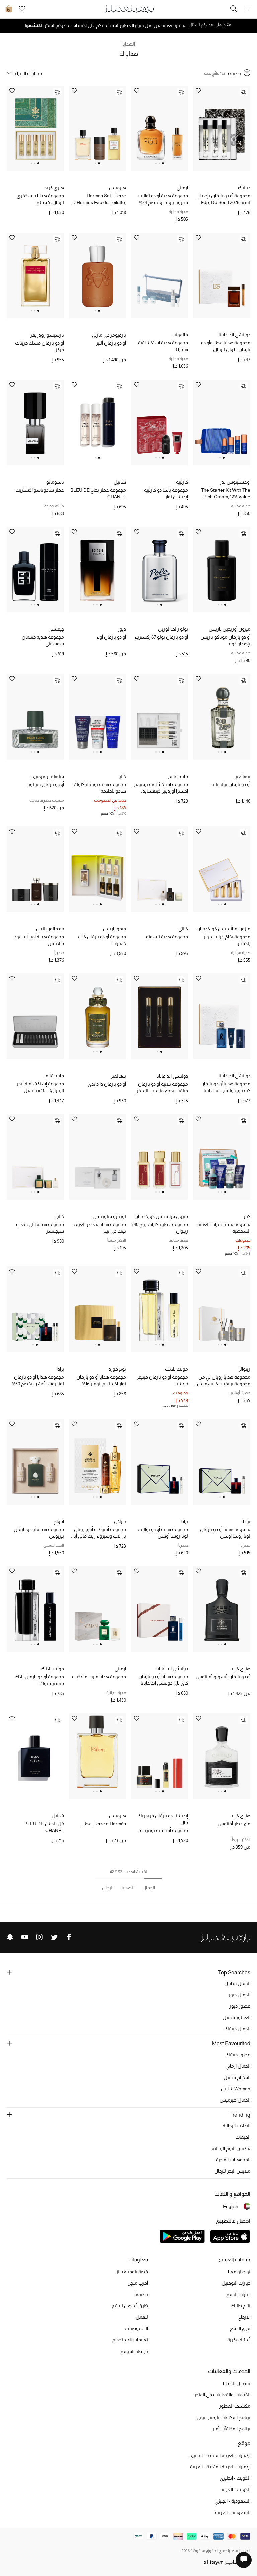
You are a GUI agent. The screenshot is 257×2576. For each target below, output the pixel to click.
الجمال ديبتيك (237, 2029)
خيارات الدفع (238, 2294)
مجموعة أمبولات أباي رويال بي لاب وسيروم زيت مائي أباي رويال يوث (98, 1533)
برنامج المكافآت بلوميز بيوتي (224, 2417)
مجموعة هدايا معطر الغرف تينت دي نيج (100, 1228)
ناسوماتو (55, 482)
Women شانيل (236, 2089)
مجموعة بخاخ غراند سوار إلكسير (227, 940)
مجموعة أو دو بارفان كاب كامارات (102, 940)
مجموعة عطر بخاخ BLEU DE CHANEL (98, 493)
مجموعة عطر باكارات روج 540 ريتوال (160, 1228)
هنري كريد (54, 188)
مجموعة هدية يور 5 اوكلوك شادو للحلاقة (100, 788)
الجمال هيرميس (235, 2100)
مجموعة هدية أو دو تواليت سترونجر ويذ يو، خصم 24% (163, 199)
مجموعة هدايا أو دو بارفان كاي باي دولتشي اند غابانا (163, 1680)
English (231, 2206)
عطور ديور (240, 2006)
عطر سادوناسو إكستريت (40, 490)
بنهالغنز (243, 776)
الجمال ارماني (238, 2066)
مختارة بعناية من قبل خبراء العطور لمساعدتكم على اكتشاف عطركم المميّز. (115, 25)
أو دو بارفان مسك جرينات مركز (39, 346)
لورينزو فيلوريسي (109, 1216)
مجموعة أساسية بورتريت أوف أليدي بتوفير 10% (164, 1831)
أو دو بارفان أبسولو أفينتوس (223, 1677)
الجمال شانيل (237, 1983)
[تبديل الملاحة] (248, 9)
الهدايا (129, 44)
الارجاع (244, 2317)
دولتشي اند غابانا (234, 335)
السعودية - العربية (233, 2512)
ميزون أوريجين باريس (230, 629)
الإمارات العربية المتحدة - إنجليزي (220, 2455)
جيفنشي (56, 629)
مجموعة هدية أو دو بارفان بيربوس (39, 1533)
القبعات (243, 2137)
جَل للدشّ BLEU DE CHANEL (44, 1827)
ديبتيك (244, 188)
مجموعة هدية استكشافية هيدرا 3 (163, 346)
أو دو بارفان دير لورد (45, 784)
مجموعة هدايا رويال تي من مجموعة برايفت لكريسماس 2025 (224, 1381)
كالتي (183, 929)
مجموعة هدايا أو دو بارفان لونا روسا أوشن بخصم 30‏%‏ (38, 1380)
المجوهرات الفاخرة (233, 2160)
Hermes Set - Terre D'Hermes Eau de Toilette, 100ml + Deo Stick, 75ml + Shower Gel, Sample (99, 199)
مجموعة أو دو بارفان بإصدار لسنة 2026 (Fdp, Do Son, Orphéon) (224, 199)
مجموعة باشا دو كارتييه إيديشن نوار (166, 493)
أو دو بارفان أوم (111, 637)
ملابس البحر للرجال (232, 2171)
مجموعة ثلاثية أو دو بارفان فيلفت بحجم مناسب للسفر (162, 1087)
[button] (163, 163)
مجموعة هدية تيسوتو (167, 937)
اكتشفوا (33, 25)
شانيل (120, 482)
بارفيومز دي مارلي (109, 335)
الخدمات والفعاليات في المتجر (222, 2395)
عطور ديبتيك (238, 2055)
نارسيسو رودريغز (47, 335)
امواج (59, 1521)
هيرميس (118, 188)
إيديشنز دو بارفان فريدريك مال (163, 1819)
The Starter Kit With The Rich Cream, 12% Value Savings (226, 494)
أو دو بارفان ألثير (111, 343)
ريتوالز (244, 1369)
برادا (60, 1369)
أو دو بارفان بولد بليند (230, 784)
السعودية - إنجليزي (232, 2501)
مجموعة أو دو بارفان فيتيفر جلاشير (162, 1380)
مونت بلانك (177, 1369)
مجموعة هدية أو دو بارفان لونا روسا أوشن (225, 1533)
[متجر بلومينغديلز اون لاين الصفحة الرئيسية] (128, 9)
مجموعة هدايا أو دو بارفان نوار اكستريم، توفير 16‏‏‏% (101, 1380)
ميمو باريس (115, 929)
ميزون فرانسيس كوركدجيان (223, 929)
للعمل (142, 2317)
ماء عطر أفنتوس (234, 1824)
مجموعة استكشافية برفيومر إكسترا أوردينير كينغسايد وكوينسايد (161, 788)
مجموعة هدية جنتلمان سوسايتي (43, 640)
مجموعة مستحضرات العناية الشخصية (224, 1228)
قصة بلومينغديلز (132, 2272)
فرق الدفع (240, 2328)
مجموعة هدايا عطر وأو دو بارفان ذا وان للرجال (226, 346)
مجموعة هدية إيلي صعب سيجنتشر (40, 1228)
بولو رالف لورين (173, 629)
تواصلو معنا (239, 2272)
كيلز (123, 776)
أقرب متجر (138, 2283)
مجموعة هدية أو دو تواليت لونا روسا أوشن (163, 1533)
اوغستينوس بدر (235, 482)
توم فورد (117, 1369)
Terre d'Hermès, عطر (104, 1824)
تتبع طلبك (240, 2306)
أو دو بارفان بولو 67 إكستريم (161, 637)
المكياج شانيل (237, 2077)
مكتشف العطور (235, 2406)
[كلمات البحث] (234, 9)
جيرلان (120, 1521)
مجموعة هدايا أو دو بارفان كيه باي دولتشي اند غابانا (225, 1087)
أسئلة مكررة (239, 2340)
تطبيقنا (141, 2294)
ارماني (182, 188)
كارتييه (182, 482)
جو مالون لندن (50, 929)
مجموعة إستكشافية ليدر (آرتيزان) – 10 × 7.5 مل (40, 1087)
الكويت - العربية (235, 2489)
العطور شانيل (236, 2017)
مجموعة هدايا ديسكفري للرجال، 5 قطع (40, 199)
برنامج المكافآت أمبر (231, 2429)
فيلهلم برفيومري (48, 776)
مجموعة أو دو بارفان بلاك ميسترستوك (39, 1680)
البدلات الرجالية (236, 2126)
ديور (122, 629)
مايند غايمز (178, 776)
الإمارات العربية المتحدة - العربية (220, 2467)
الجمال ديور (239, 1995)
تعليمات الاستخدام (130, 2340)
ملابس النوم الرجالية (231, 2148)
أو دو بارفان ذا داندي (107, 1084)
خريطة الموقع (134, 2351)
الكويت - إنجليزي (235, 2478)
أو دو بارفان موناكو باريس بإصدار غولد (225, 640)
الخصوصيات (136, 2328)
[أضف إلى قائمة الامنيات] (198, 91)
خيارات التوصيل (236, 2283)
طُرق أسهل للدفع (130, 2306)
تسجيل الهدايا (237, 2383)
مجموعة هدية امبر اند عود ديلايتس (39, 940)
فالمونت (180, 335)
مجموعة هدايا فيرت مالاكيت (99, 1677)
